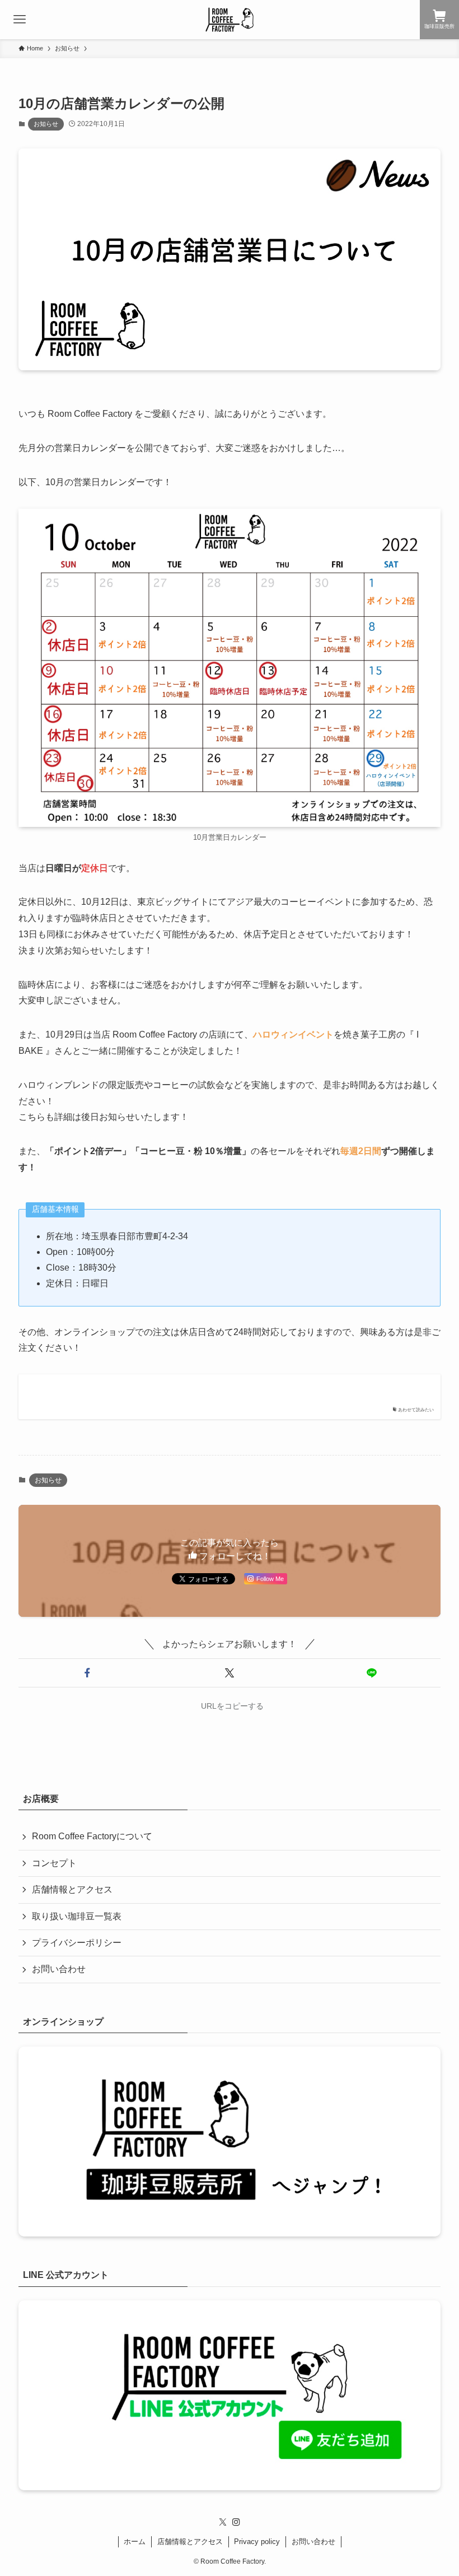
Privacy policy (257, 2542)
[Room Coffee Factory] (230, 20)
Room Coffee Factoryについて (92, 1836)
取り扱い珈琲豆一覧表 (77, 1916)
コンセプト (54, 1863)
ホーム (135, 2542)
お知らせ (46, 124)
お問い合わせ (59, 1969)
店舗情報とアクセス (72, 1889)
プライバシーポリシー (77, 1943)
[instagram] (236, 2522)
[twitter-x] (223, 2522)
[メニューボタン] (20, 20)
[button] (87, 1673)
